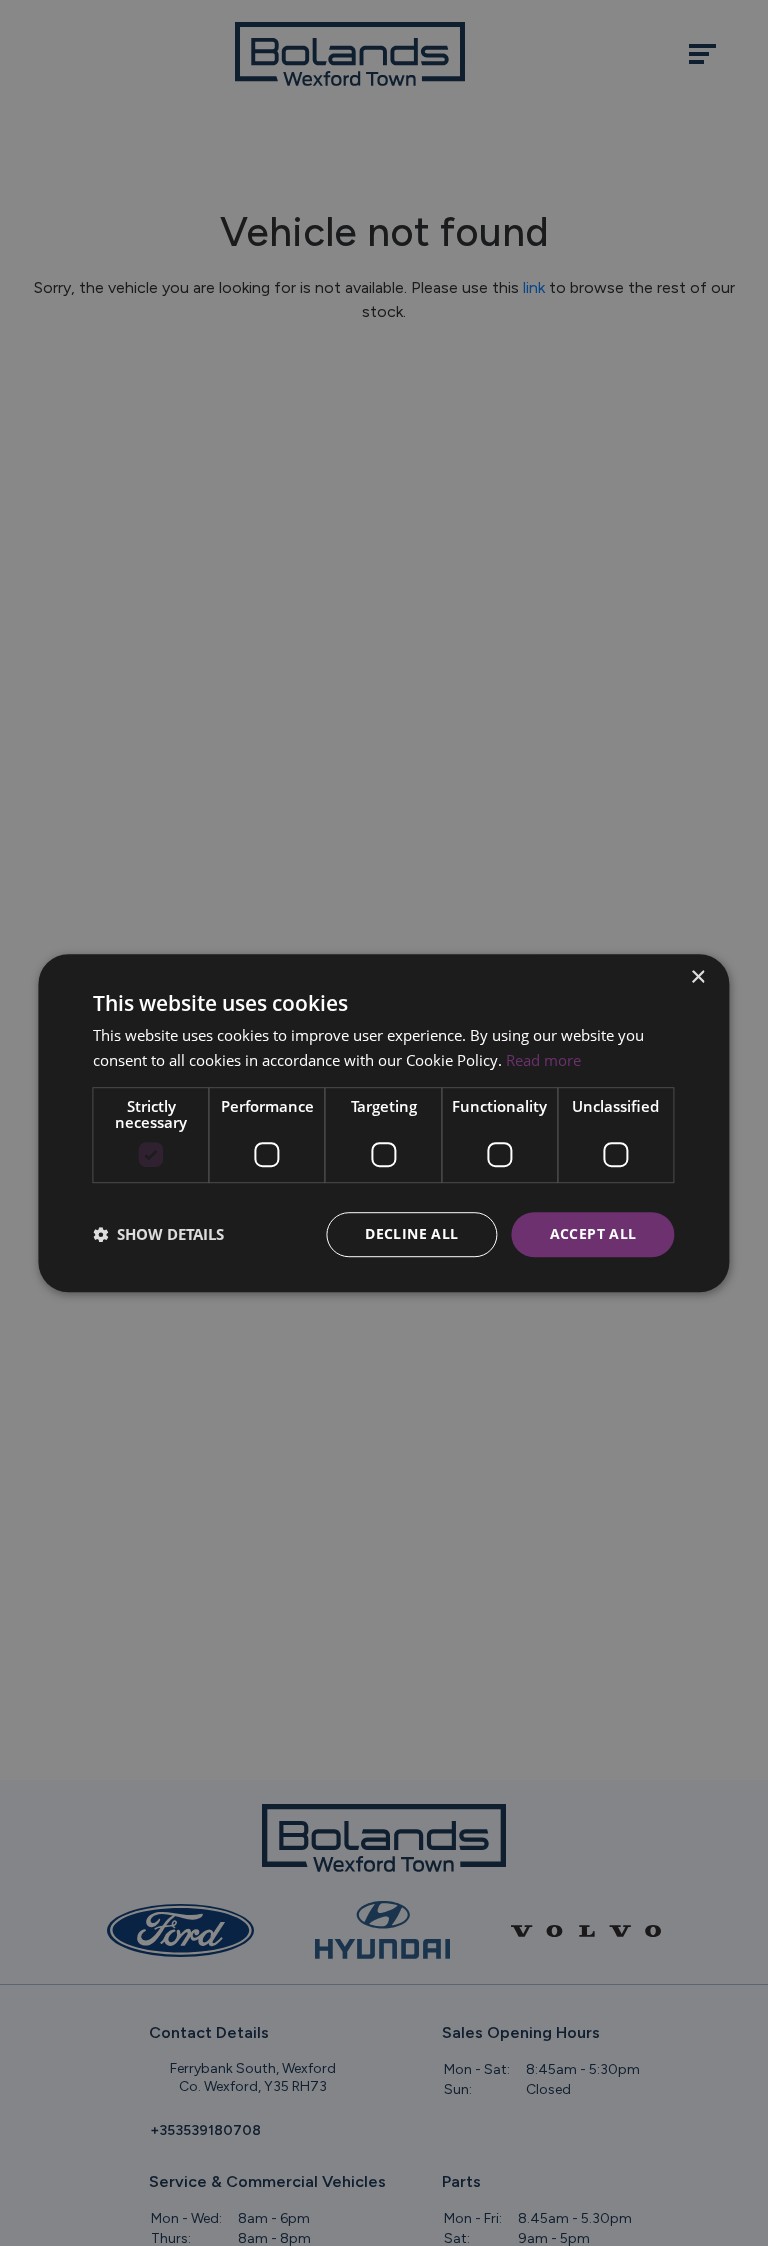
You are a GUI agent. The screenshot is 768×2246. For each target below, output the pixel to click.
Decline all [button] (411, 1233)
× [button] (697, 977)
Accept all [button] (593, 1233)
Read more (543, 1060)
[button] (158, 1234)
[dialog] (383, 1123)
